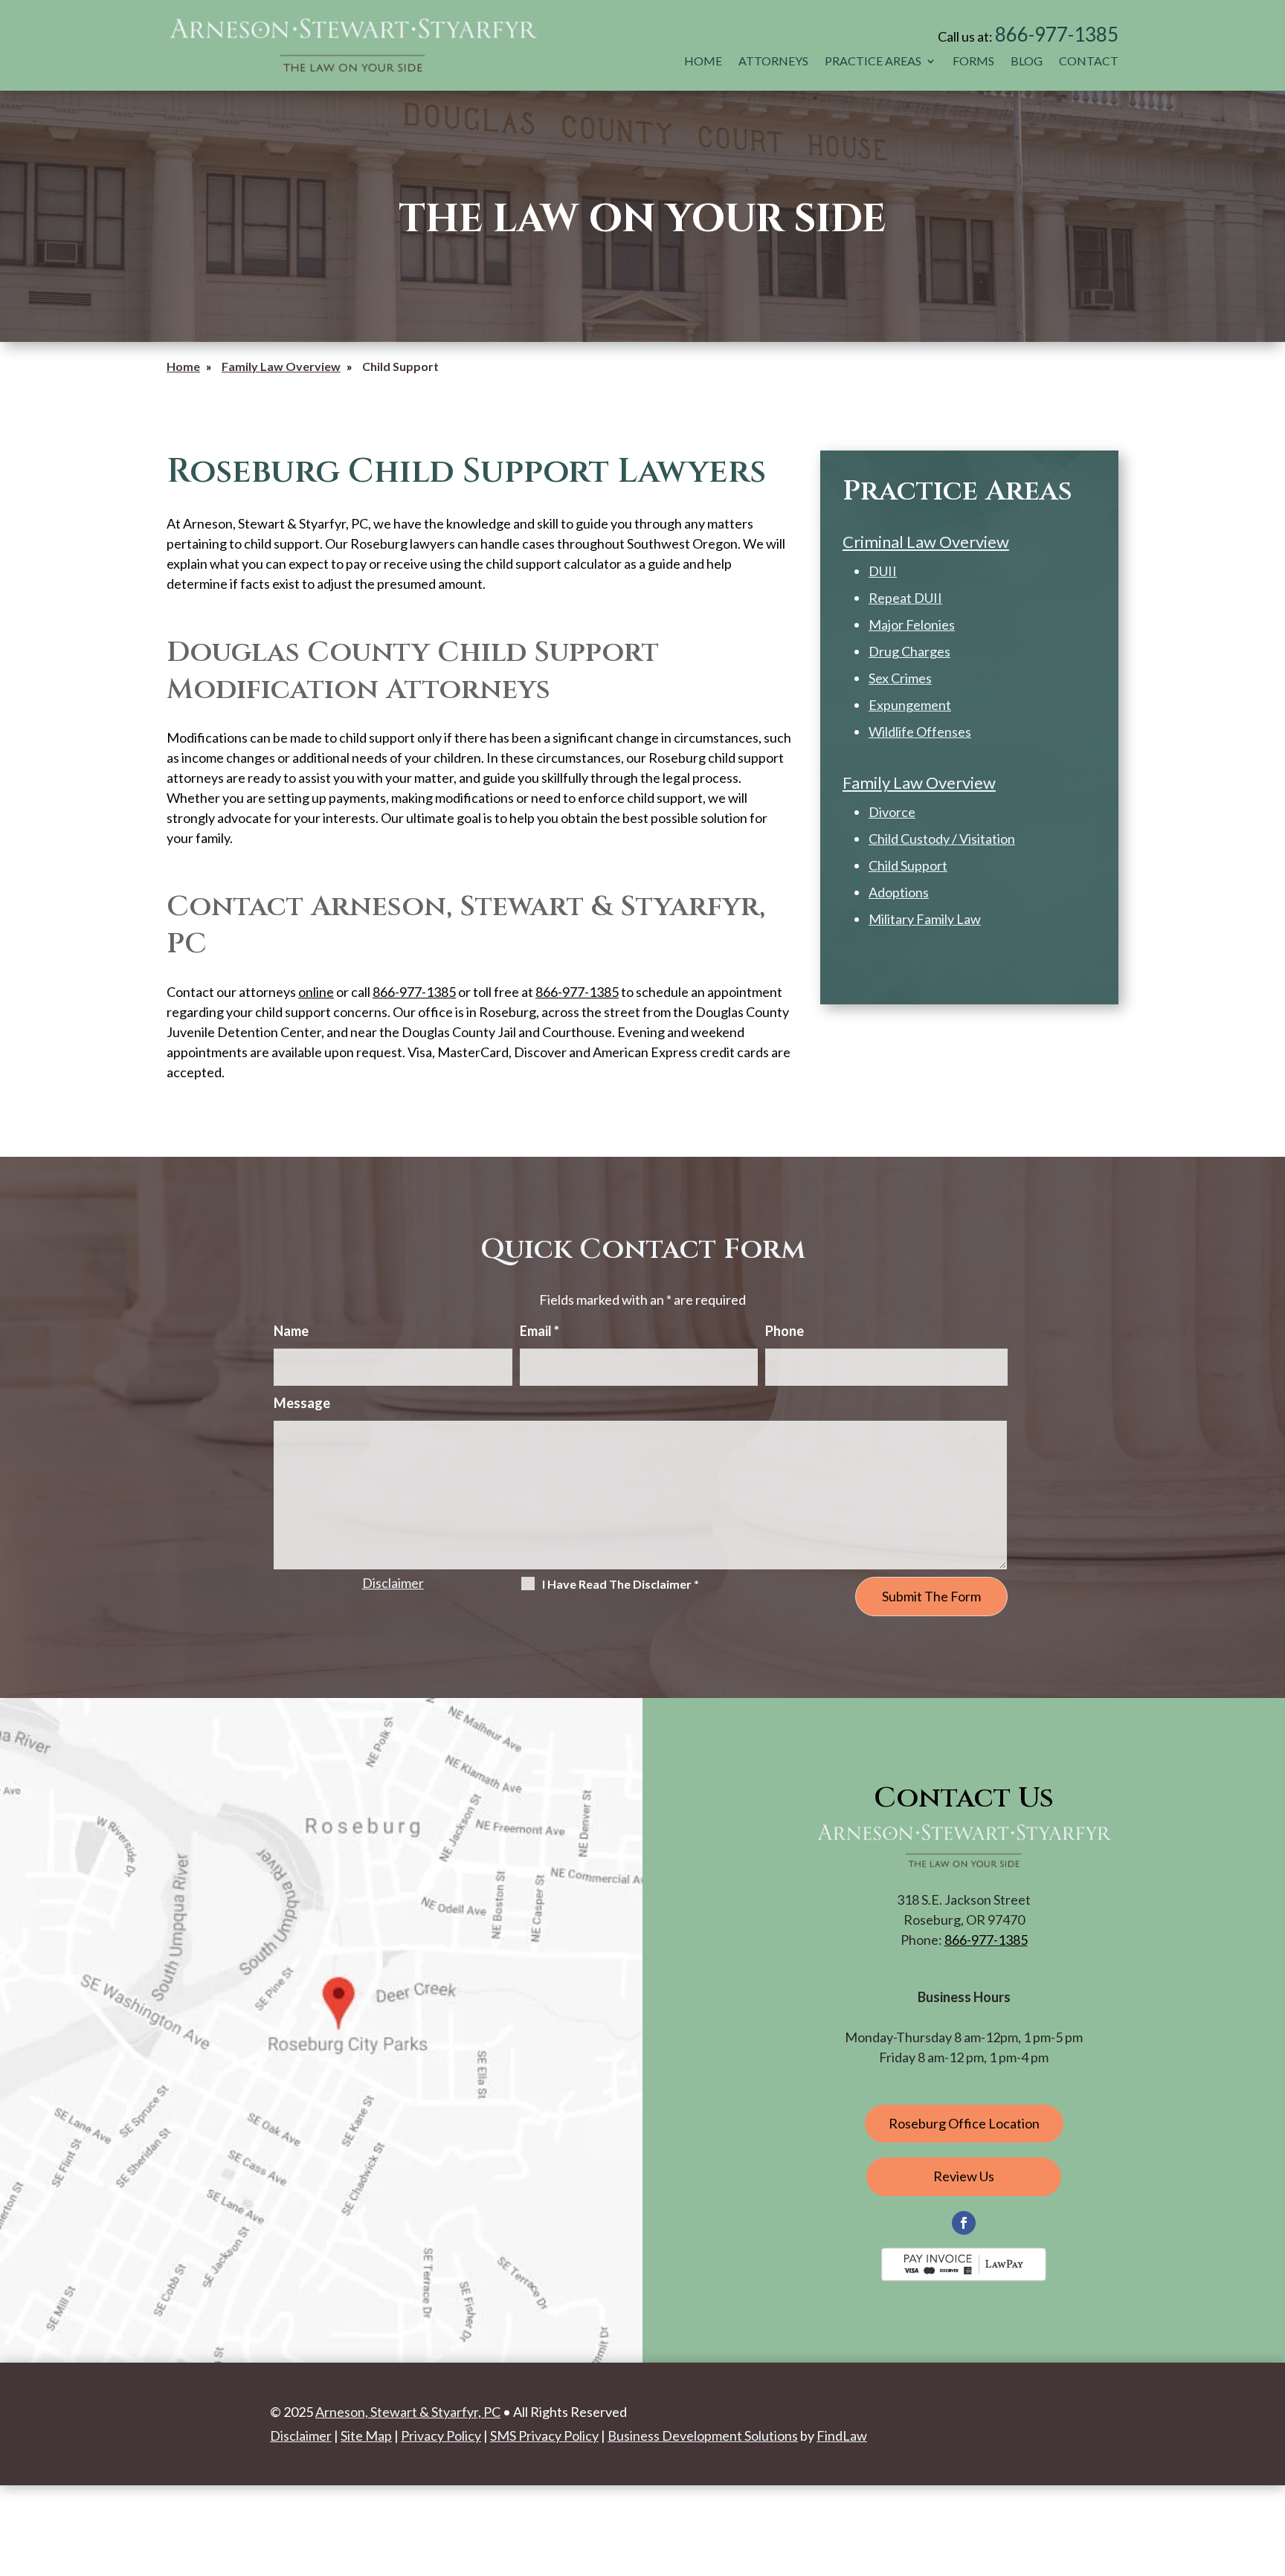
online (316, 992)
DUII (883, 571)
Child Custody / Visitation (942, 839)
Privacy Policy (441, 2435)
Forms (973, 61)
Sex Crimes (900, 678)
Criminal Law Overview (926, 542)
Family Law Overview (919, 782)
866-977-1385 (1057, 34)
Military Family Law (925, 919)
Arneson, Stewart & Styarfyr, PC (408, 2412)
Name (291, 1331)
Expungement (910, 705)
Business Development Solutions (703, 2435)
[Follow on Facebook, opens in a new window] (964, 2223)
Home (703, 61)
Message (302, 1403)
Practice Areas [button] (873, 61)
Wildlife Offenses (920, 732)
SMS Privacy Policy (544, 2435)
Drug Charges (909, 651)
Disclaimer (393, 1583)
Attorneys (773, 61)
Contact (1089, 61)
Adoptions (899, 892)
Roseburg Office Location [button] (964, 2123)
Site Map (366, 2435)
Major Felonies (912, 624)
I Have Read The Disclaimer (621, 1584)
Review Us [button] (964, 2176)
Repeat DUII (905, 598)
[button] (1270, 2468)
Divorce (892, 812)
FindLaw (842, 2435)
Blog (1027, 61)
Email (540, 1331)
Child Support (908, 865)
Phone (785, 1331)
